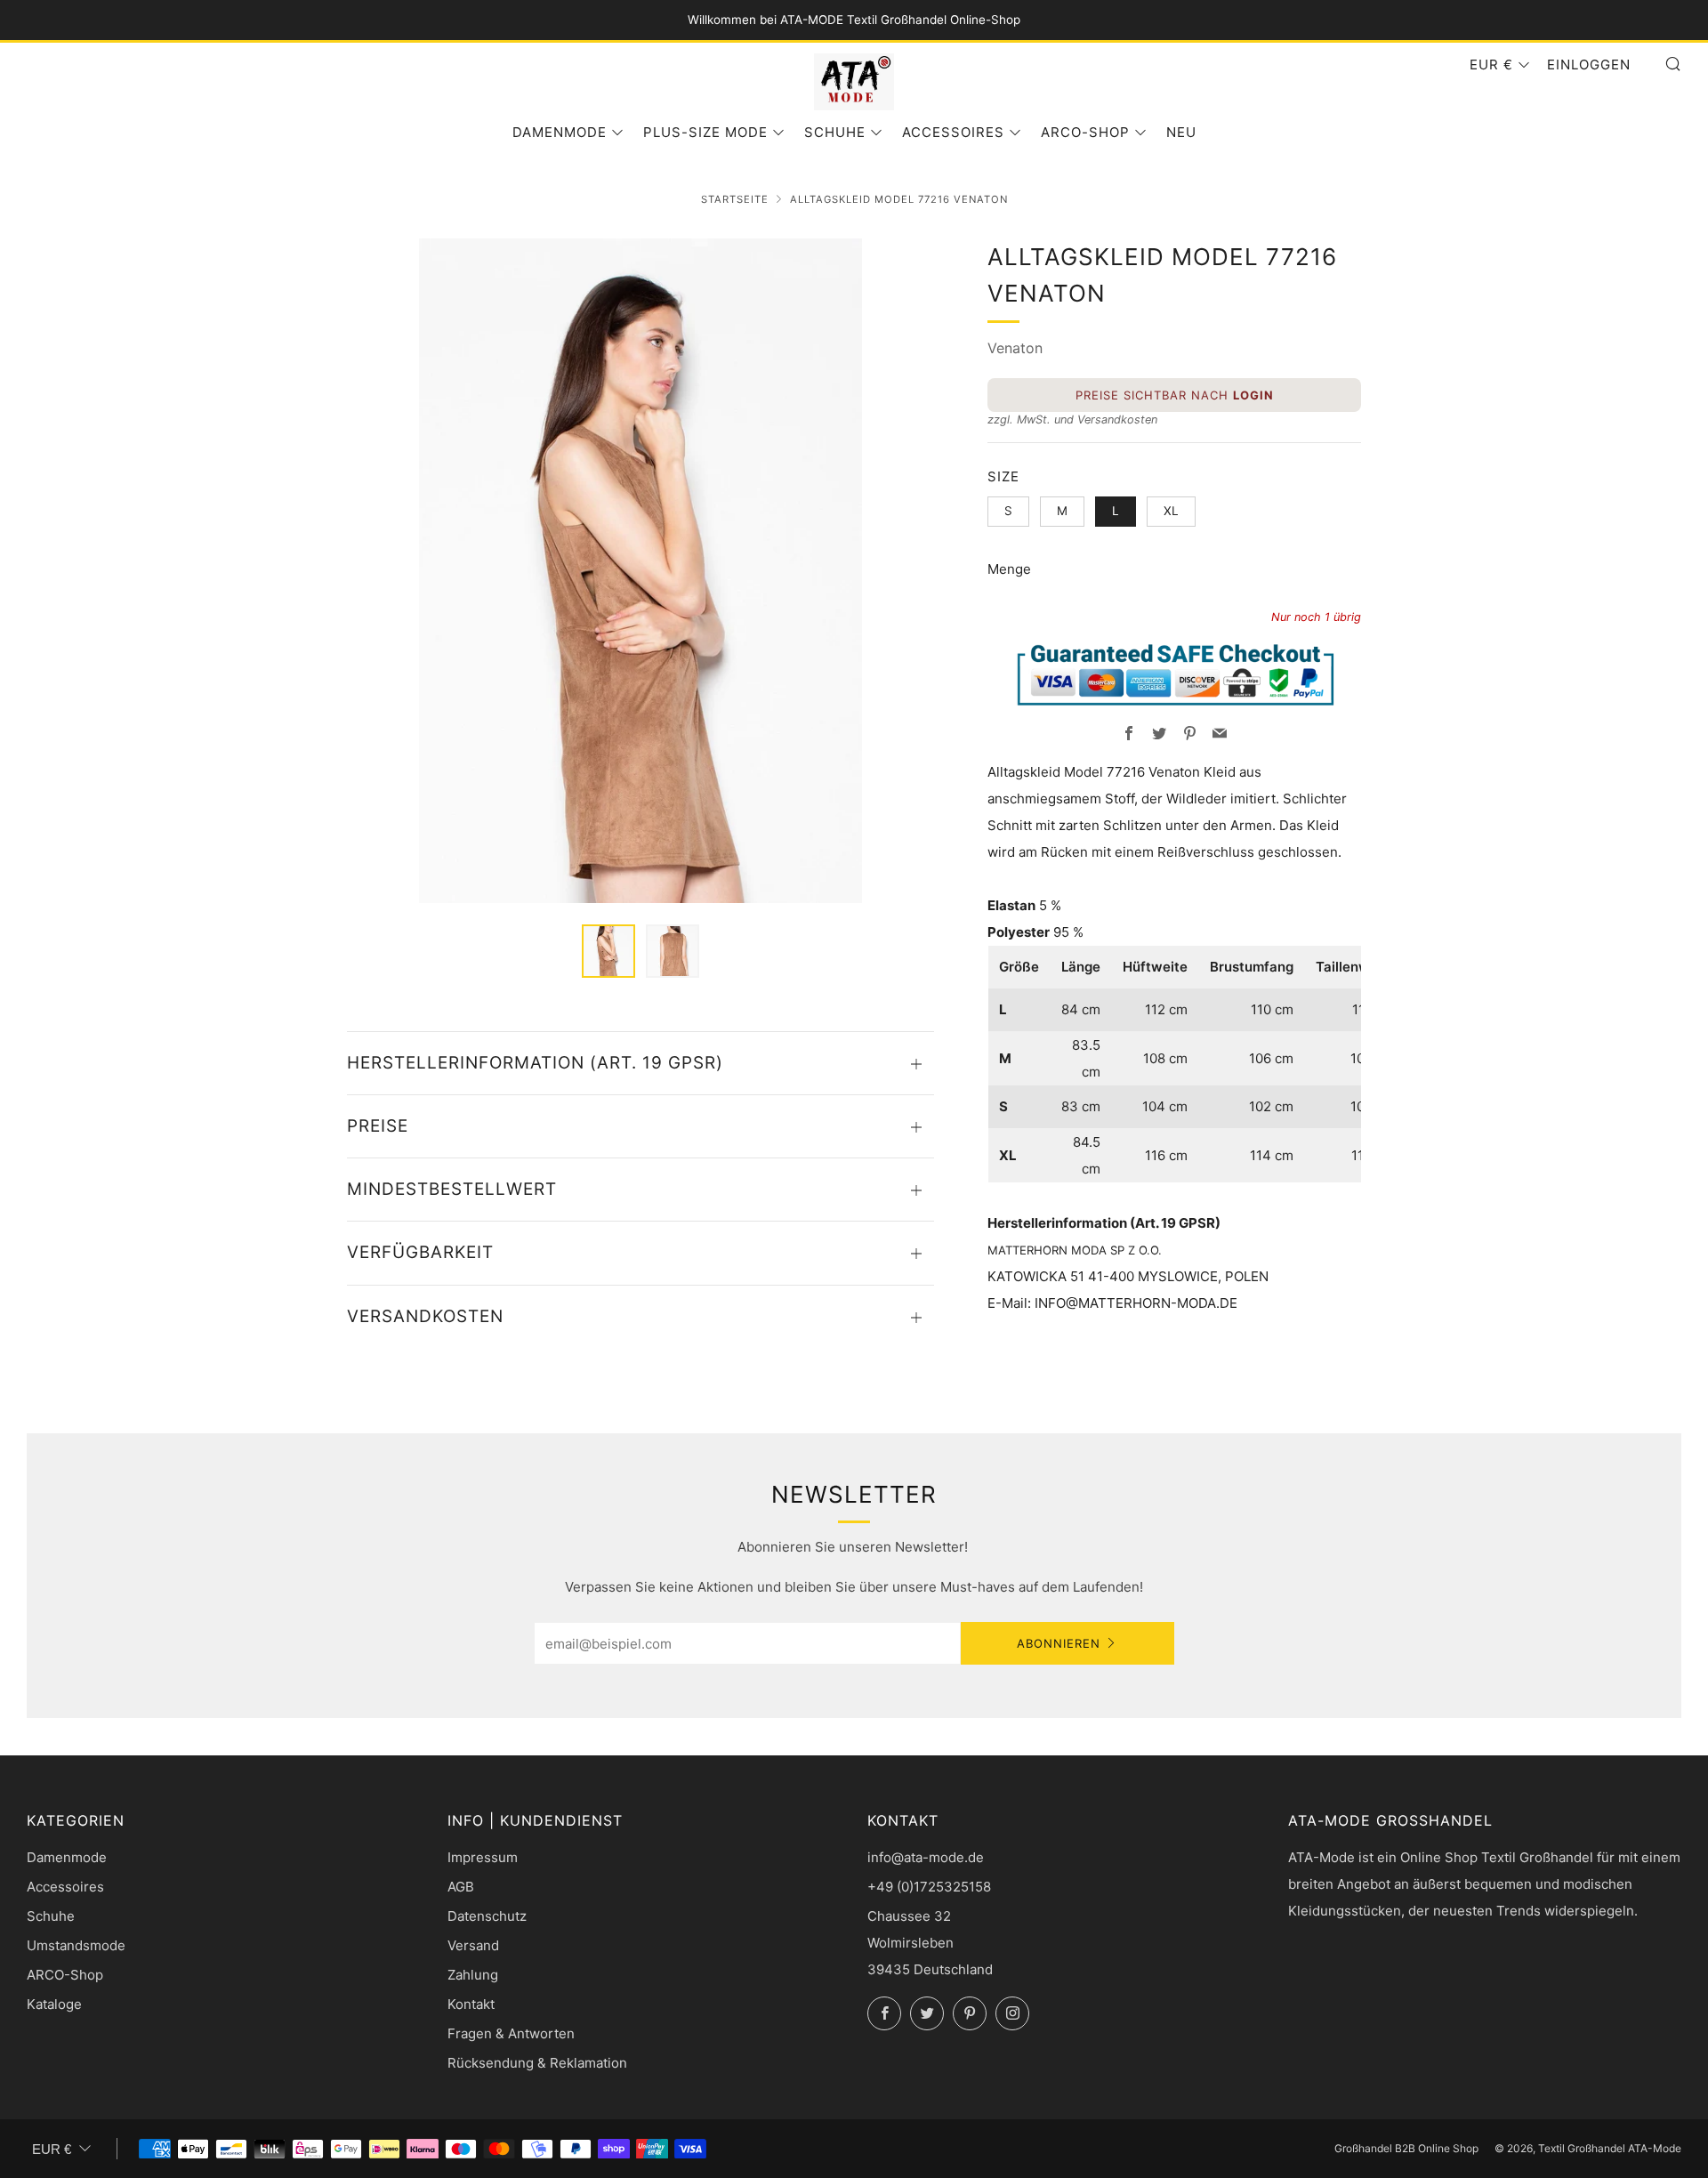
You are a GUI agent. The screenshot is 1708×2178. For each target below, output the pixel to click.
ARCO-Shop (1085, 132)
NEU (1181, 132)
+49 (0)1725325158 (929, 1887)
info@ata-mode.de (926, 1857)
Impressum (483, 1857)
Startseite (735, 199)
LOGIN (1253, 395)
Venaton (1015, 348)
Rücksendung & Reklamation (537, 2063)
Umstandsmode (76, 1945)
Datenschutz (487, 1916)
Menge (1009, 569)
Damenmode (560, 132)
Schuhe (835, 132)
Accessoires (953, 132)
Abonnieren (1059, 1643)
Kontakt (471, 2004)
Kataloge (54, 2004)
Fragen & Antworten (511, 2033)
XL (1171, 511)
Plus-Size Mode (705, 132)
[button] (608, 951)
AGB (461, 1887)
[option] (640, 571)
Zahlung (473, 1975)
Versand (473, 1945)
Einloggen (1589, 65)
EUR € (1491, 65)
